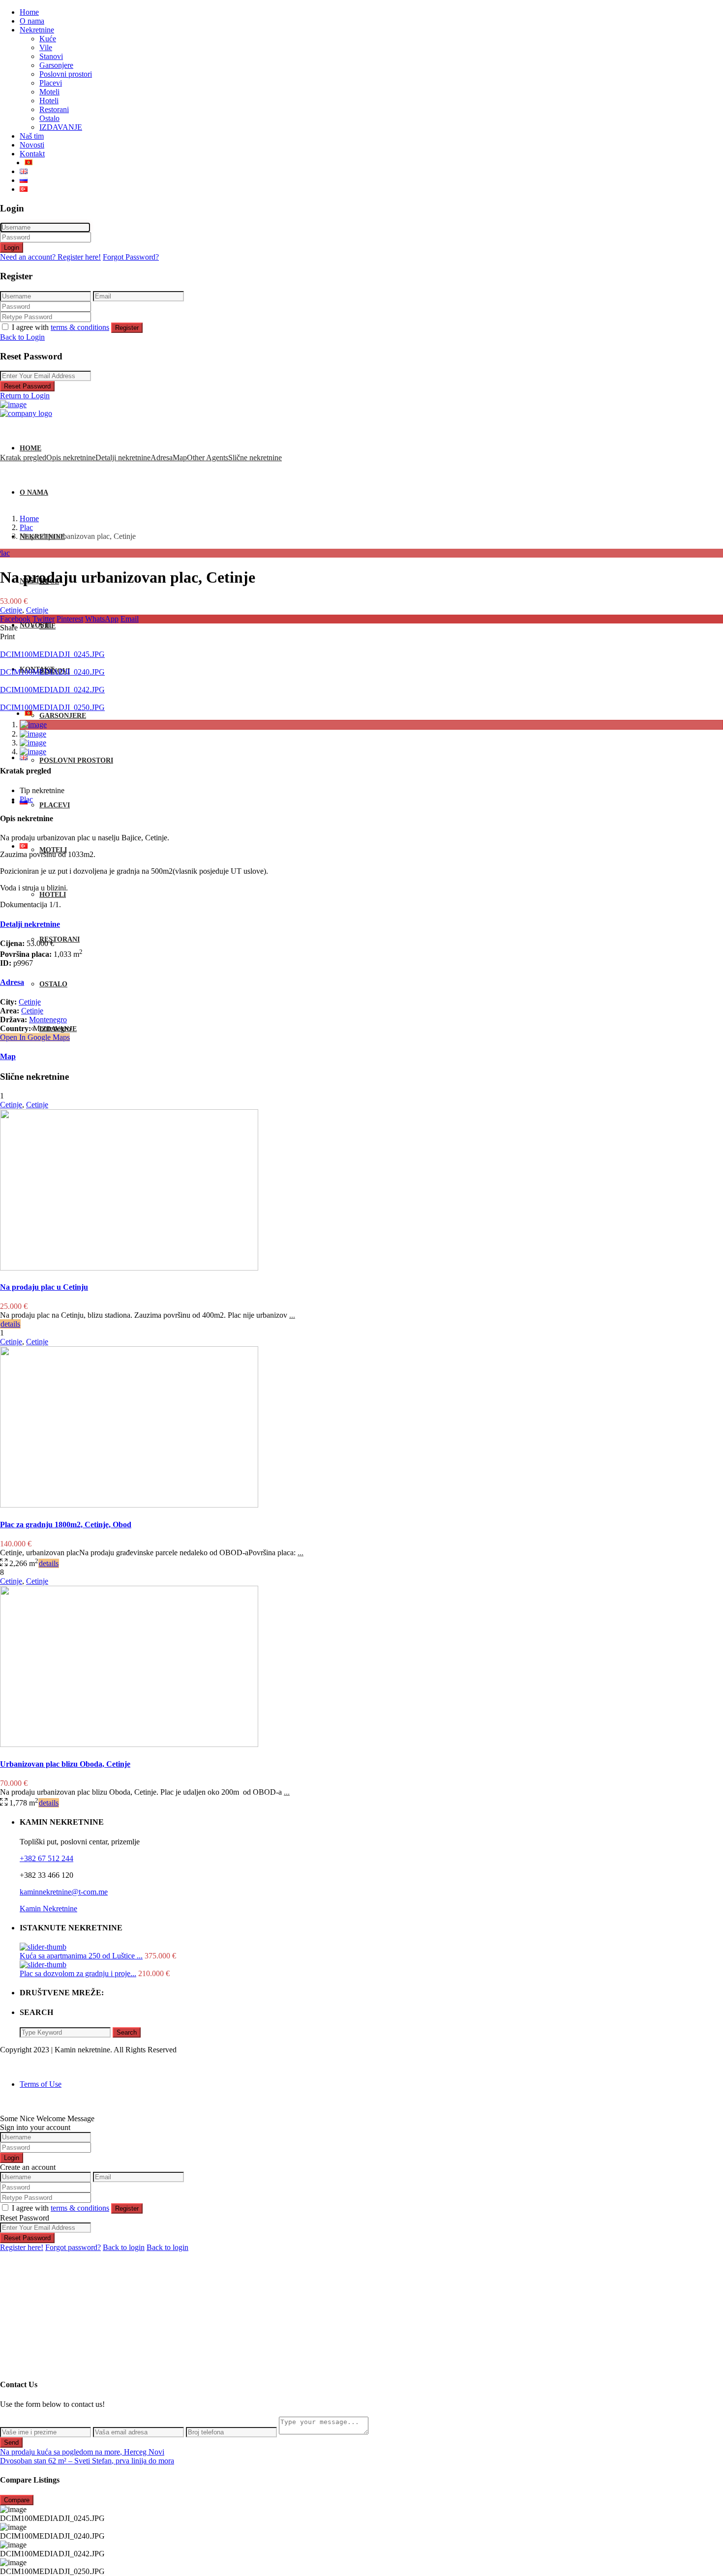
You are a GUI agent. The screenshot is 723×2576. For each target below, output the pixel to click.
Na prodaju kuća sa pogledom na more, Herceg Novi (82, 2452)
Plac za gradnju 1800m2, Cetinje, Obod (66, 1525)
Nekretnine (37, 30)
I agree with (60, 327)
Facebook (15, 619)
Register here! (22, 2247)
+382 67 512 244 (46, 1858)
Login (12, 248)
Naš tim (32, 136)
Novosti (32, 145)
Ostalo (49, 118)
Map (180, 458)
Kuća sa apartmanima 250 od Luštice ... (81, 1956)
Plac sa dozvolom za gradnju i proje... (78, 1973)
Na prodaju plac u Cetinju (44, 1287)
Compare (17, 2500)
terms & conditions (80, 327)
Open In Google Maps (35, 1037)
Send (11, 2443)
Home (29, 12)
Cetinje (11, 610)
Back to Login (22, 337)
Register (127, 328)
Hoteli (49, 101)
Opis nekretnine (71, 458)
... (292, 1315)
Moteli (49, 92)
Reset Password (27, 386)
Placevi (51, 83)
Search (127, 2032)
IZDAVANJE (61, 127)
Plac (26, 527)
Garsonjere (56, 65)
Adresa (162, 458)
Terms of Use (41, 2084)
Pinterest (70, 619)
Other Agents (208, 458)
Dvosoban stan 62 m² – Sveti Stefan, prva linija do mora (87, 2461)
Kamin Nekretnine (48, 1909)
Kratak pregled (23, 458)
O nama (32, 21)
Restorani (54, 109)
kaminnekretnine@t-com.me (64, 1892)
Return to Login (25, 396)
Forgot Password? (131, 257)
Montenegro (48, 1020)
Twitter (44, 619)
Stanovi (51, 56)
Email (130, 619)
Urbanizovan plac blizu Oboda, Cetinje (65, 1764)
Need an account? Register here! (50, 257)
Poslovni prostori (66, 74)
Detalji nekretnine (123, 458)
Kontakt (32, 154)
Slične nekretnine (255, 458)
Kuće (48, 39)
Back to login (124, 2247)
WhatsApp (102, 619)
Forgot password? (73, 2247)
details (10, 1324)
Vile (46, 47)
